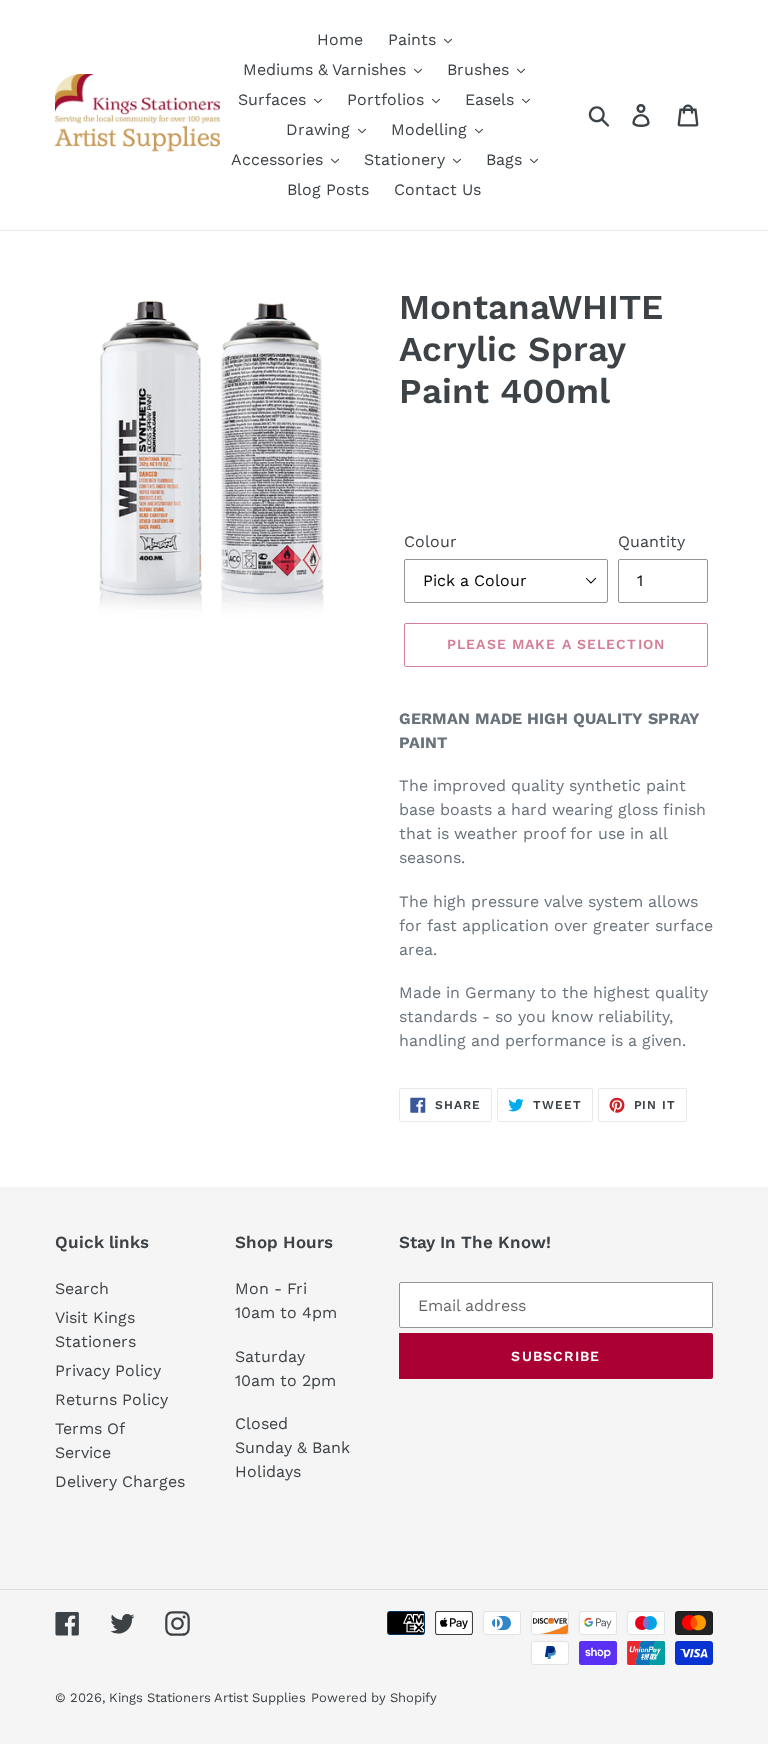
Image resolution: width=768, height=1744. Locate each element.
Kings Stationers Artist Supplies (207, 1697)
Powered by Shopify (374, 1697)
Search (82, 1288)
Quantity (651, 541)
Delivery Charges (120, 1481)
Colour (430, 541)
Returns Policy (111, 1399)
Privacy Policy (108, 1370)
